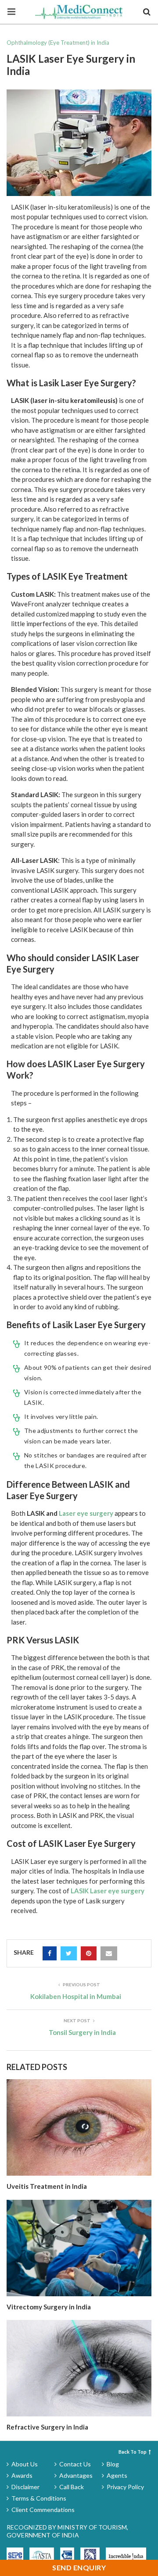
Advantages (76, 2475)
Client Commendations (43, 2510)
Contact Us (75, 2464)
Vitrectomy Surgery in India (49, 2307)
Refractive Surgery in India (47, 2427)
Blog (113, 2464)
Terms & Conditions (39, 2498)
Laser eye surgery (86, 1513)
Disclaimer (25, 2487)
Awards (22, 2475)
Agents (117, 2475)
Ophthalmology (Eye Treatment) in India (58, 43)
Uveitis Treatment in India (47, 2186)
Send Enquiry (79, 2567)
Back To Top (133, 2452)
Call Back (72, 2487)
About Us (25, 2464)
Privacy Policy (125, 2487)
